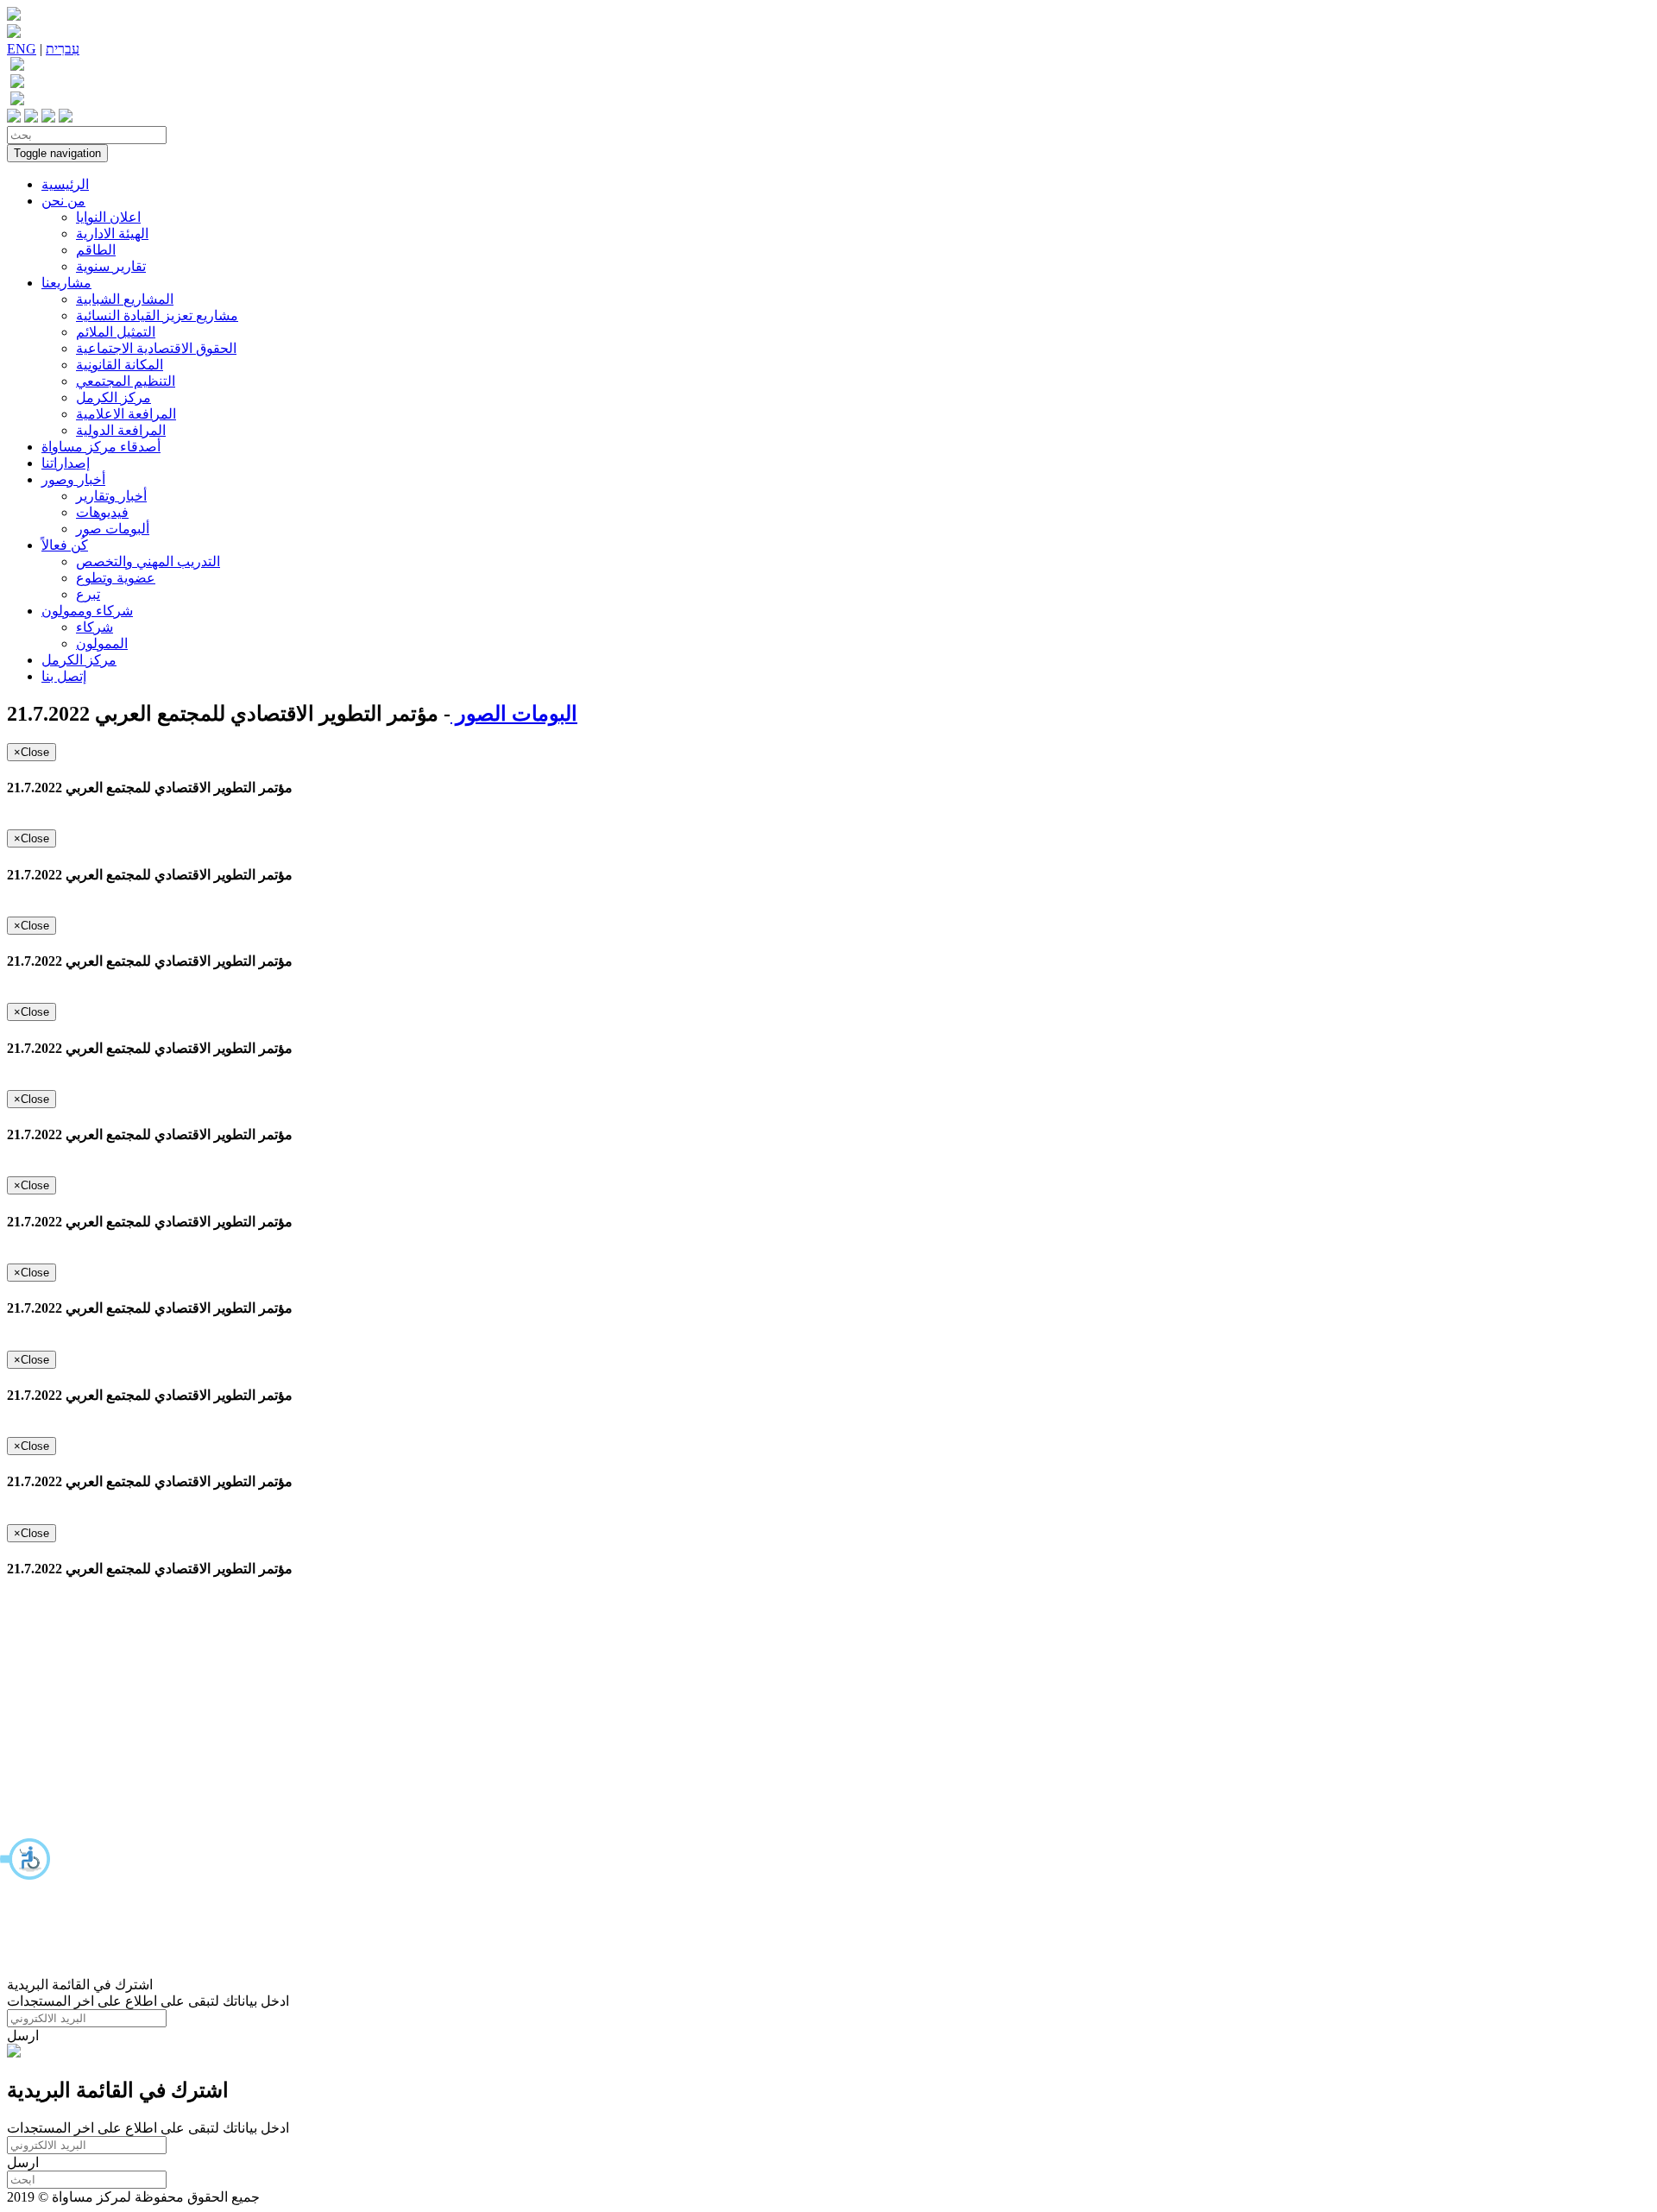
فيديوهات (102, 512)
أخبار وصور (73, 479)
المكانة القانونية (120, 365)
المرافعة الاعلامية (126, 414)
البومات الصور (514, 714)
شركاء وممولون (87, 611)
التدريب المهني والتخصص (148, 561)
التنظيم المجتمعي (126, 381)
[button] (26, 1859)
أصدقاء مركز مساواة (101, 447)
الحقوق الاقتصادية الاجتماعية (156, 348)
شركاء (95, 627)
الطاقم (96, 250)
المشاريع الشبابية (125, 299)
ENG (22, 49)
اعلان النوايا (108, 217)
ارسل (23, 2036)
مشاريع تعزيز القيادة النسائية (157, 315)
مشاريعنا (66, 283)
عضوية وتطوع (116, 578)
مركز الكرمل (113, 397)
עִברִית (63, 49)
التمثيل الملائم (116, 332)
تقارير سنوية (111, 266)
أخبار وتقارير (111, 496)
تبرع (88, 594)
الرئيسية (65, 184)
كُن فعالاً (65, 545)
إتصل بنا (64, 676)
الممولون (102, 643)
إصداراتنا (66, 463)
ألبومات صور (113, 529)
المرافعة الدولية (121, 430)
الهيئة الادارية (112, 233)
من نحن (63, 201)
